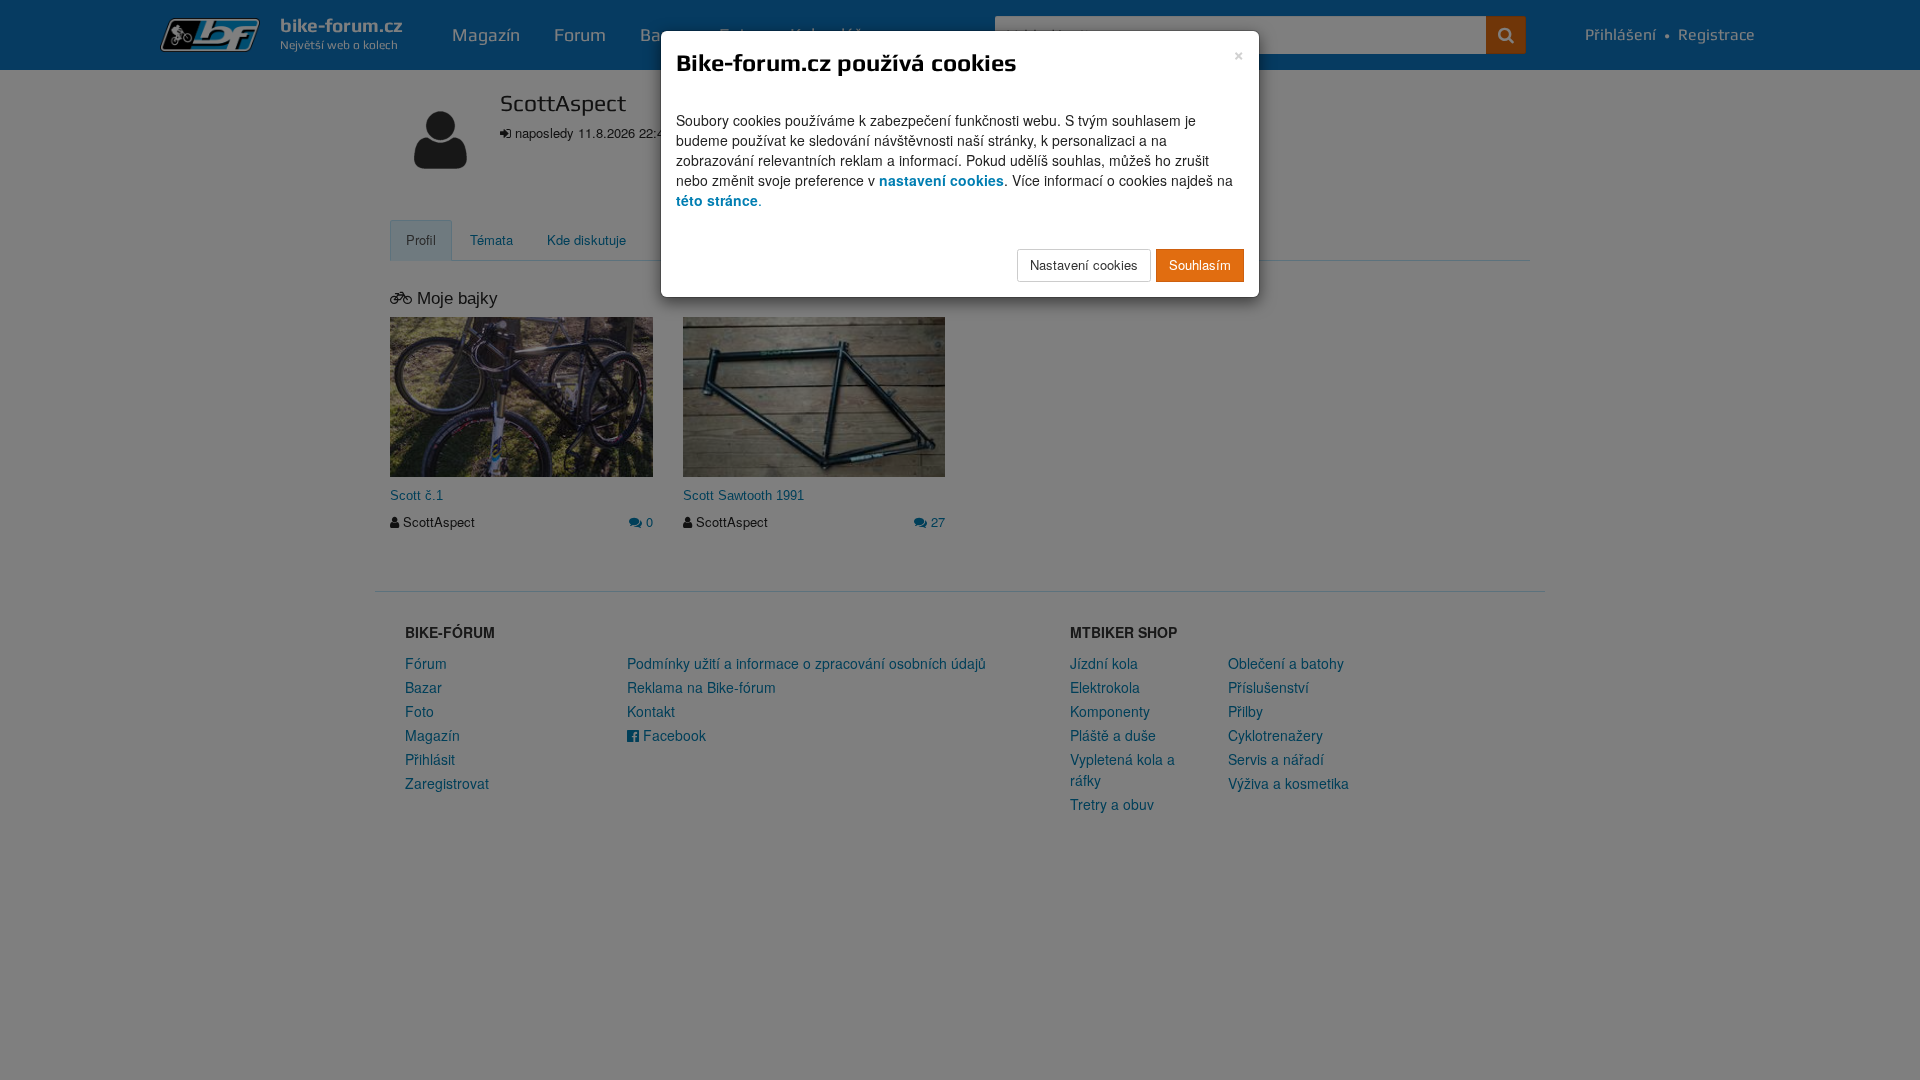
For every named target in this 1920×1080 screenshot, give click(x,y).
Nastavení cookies (1084, 264)
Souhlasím (1200, 264)
